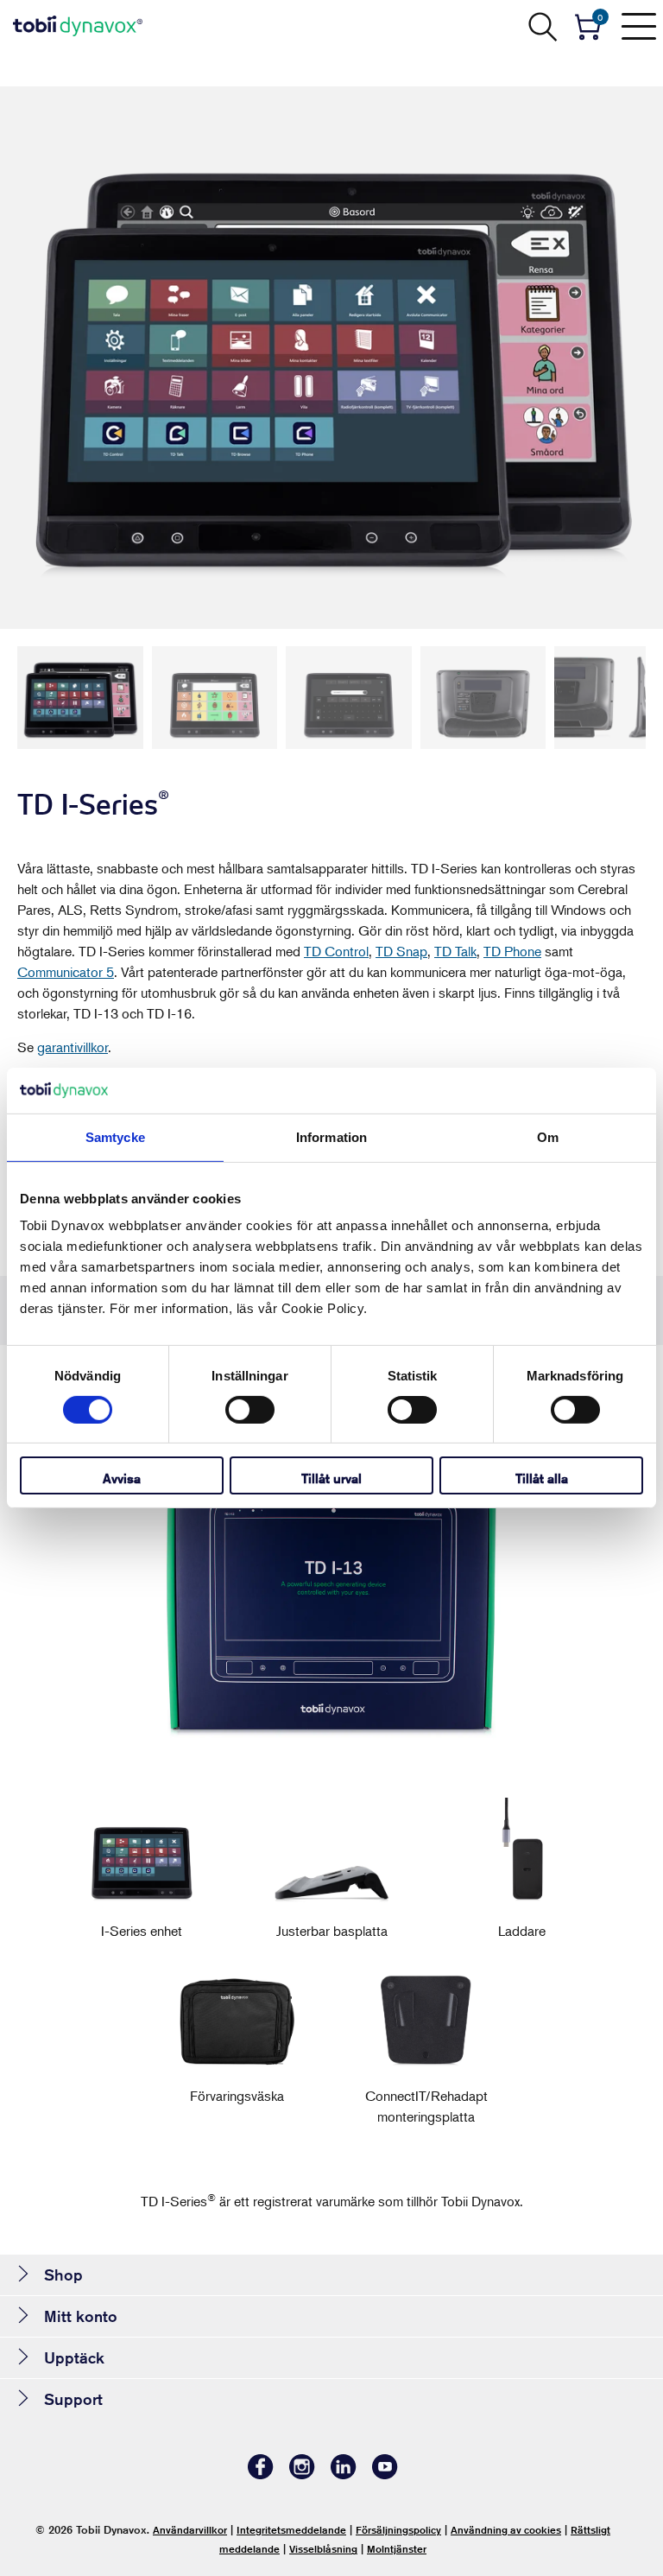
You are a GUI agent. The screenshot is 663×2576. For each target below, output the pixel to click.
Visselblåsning (323, 2549)
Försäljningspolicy (398, 2530)
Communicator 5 (66, 972)
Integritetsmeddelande (291, 2530)
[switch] (250, 1410)
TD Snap (401, 951)
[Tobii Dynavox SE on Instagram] (302, 2474)
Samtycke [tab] (115, 1136)
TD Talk (455, 951)
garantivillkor (73, 1047)
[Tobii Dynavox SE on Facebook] (261, 2474)
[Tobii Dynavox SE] (78, 26)
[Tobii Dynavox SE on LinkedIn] (344, 2474)
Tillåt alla (542, 1478)
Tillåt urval (331, 1478)
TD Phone (512, 951)
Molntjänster (397, 2549)
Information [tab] (331, 1136)
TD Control (336, 951)
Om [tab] (548, 1136)
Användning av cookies (506, 2530)
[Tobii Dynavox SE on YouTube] (385, 2474)
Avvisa (122, 1478)
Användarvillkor (190, 2530)
